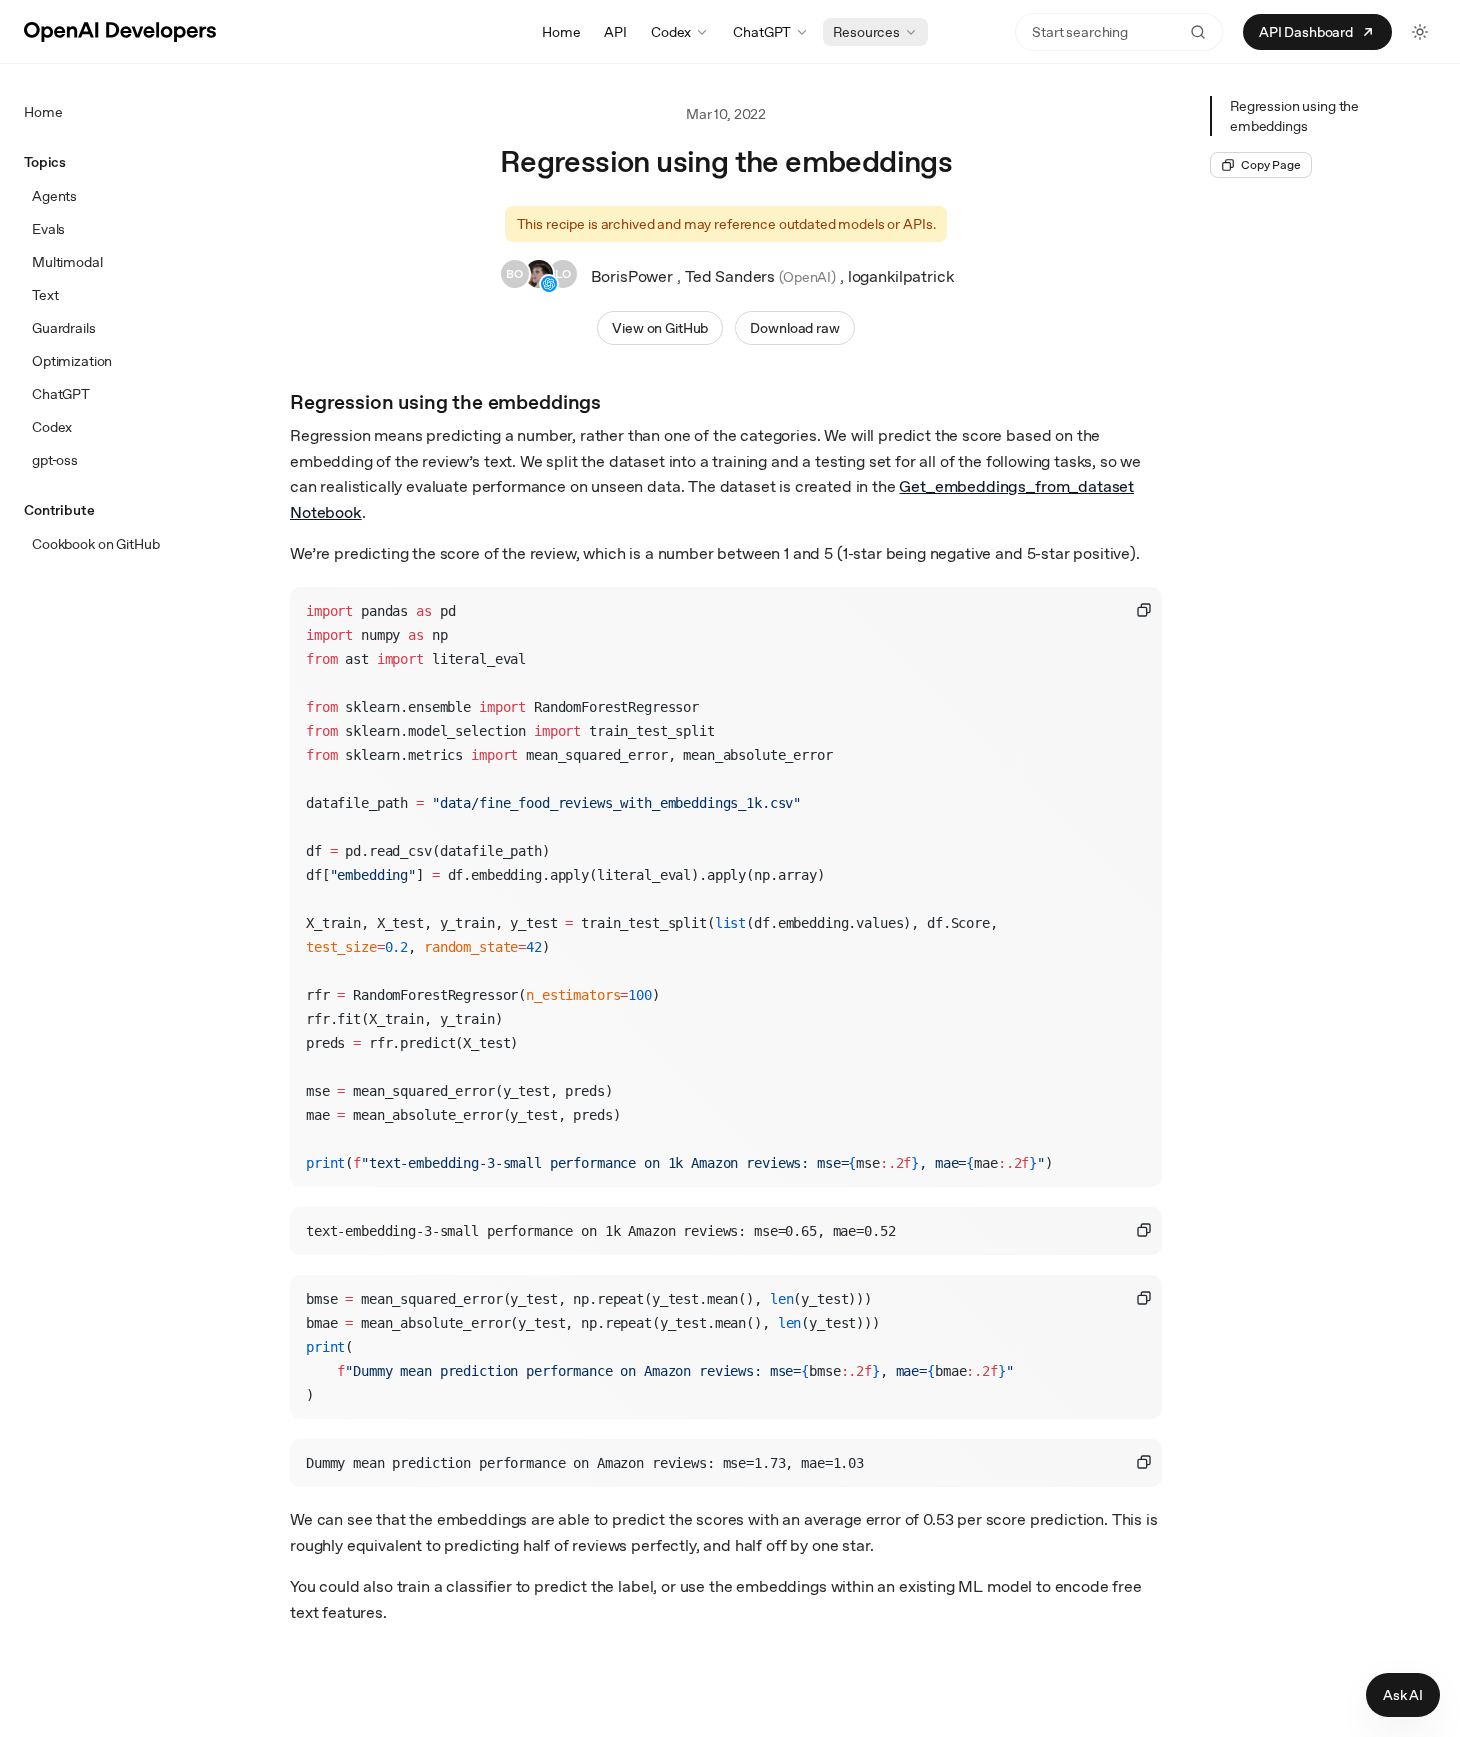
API (615, 32)
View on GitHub (660, 328)
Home (561, 32)
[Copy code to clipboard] (1144, 610)
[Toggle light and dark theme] (1420, 32)
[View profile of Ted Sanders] (539, 276)
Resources (866, 32)
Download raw (794, 328)
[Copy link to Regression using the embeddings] (619, 400)
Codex (671, 32)
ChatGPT (762, 32)
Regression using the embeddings (1294, 116)
